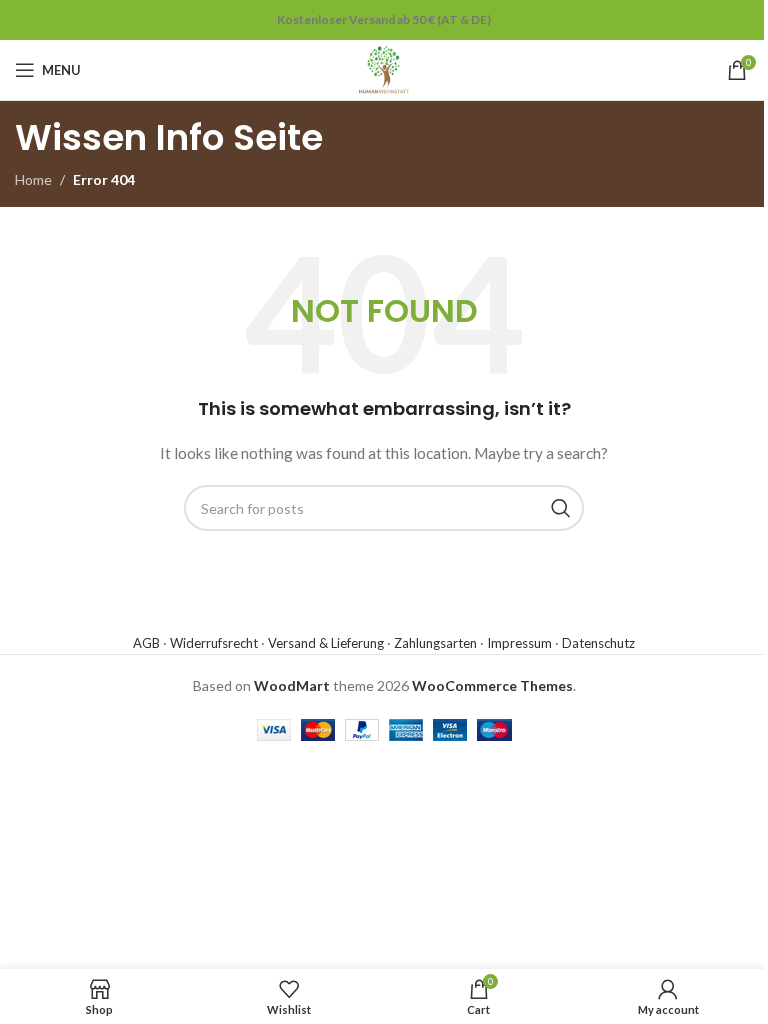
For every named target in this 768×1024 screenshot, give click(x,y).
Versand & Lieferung (326, 643)
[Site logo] (384, 68)
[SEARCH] (561, 508)
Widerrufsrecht (214, 643)
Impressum (519, 643)
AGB (146, 643)
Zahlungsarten (435, 643)
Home (33, 179)
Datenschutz (598, 643)
